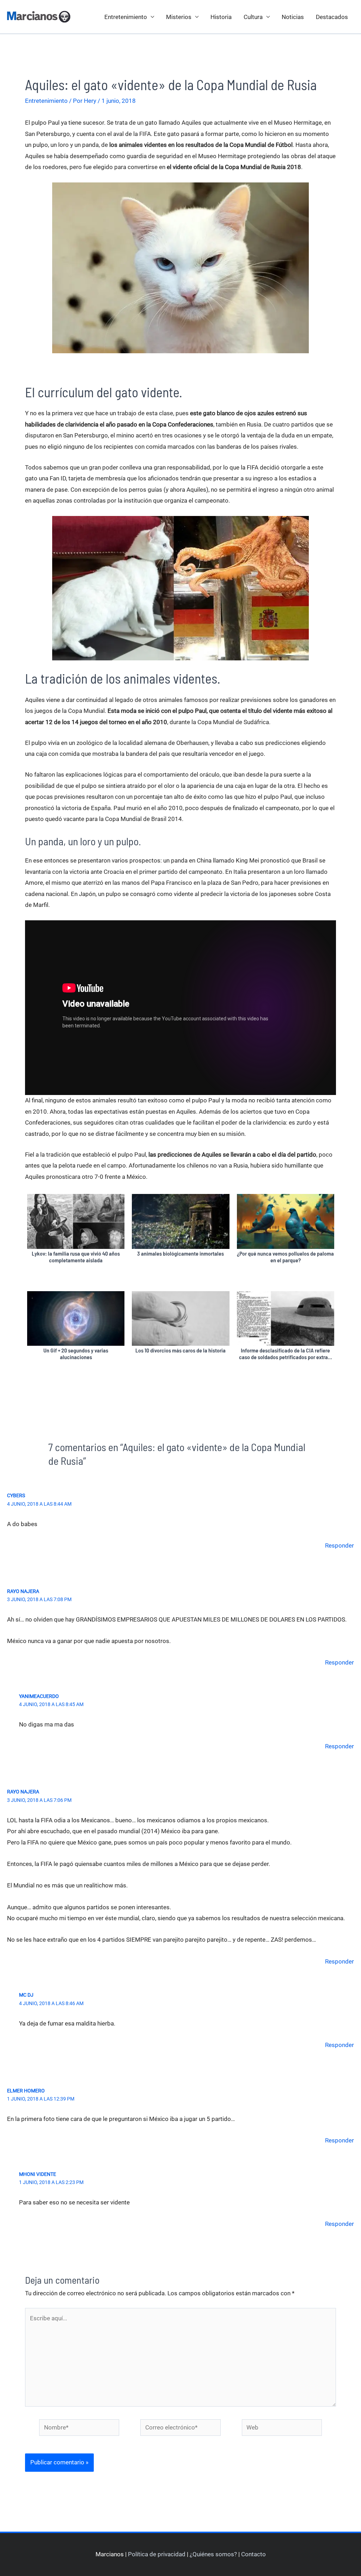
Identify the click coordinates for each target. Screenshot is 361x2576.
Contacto (253, 2554)
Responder (339, 1545)
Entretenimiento (126, 17)
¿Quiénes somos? (213, 2554)
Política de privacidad (157, 2554)
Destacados (332, 17)
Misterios (179, 17)
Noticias (293, 17)
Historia (221, 17)
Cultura (253, 17)
